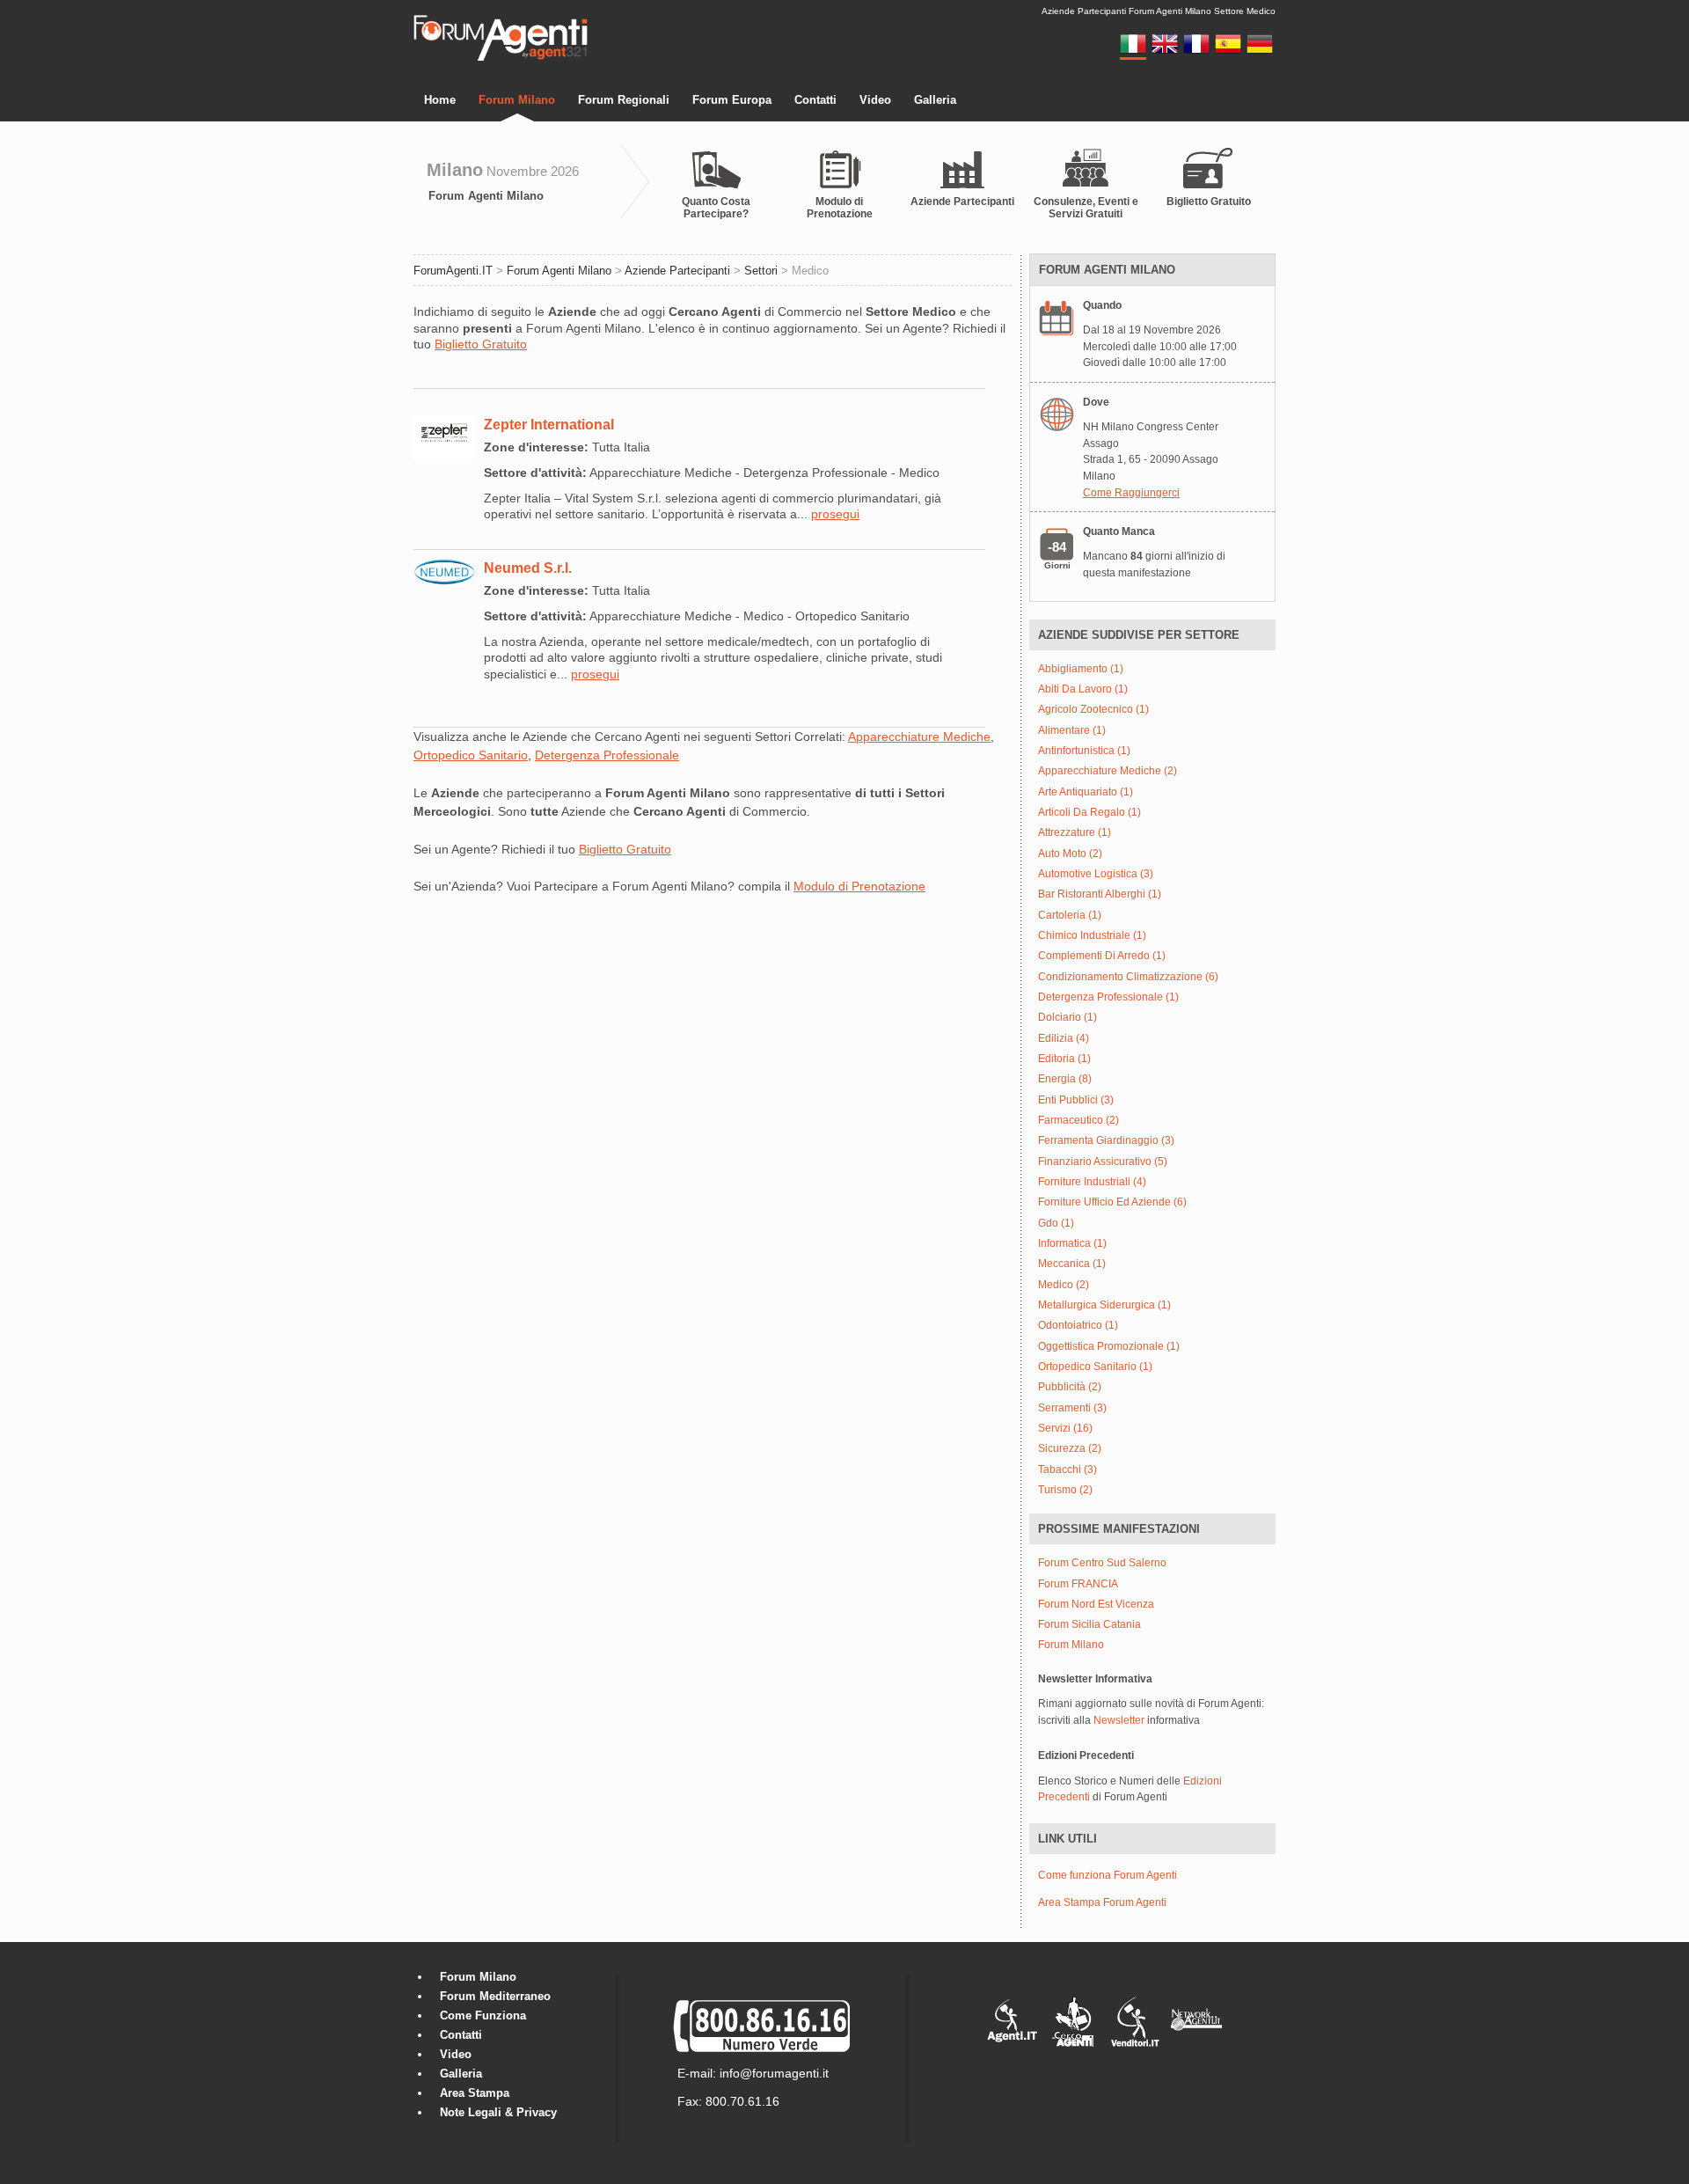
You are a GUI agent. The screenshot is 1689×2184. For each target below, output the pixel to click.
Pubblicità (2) (1070, 1387)
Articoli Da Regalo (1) (1089, 813)
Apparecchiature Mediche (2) (1108, 771)
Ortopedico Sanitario (471, 755)
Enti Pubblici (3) (1076, 1100)
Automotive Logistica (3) (1096, 874)
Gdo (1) (1056, 1224)
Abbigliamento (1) (1081, 669)
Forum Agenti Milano (486, 196)
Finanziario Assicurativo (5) (1103, 1162)
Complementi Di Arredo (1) (1102, 956)
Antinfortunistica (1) (1084, 751)
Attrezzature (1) (1075, 833)
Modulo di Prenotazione (840, 208)
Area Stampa (475, 2093)
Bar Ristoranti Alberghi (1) (1100, 894)
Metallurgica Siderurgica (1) (1104, 1305)
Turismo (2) (1065, 1490)
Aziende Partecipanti (962, 202)
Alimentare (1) (1072, 731)
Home (440, 100)
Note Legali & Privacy (498, 2112)
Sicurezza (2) (1070, 1449)
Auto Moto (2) (1070, 854)
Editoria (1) (1064, 1059)
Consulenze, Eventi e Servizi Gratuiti (1086, 208)
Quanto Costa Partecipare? (716, 208)
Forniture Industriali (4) (1092, 1182)
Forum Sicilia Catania (1089, 1625)
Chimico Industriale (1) (1092, 936)
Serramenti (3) (1072, 1408)
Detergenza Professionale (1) (1108, 997)
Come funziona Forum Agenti (1108, 1875)
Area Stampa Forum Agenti (1102, 1902)
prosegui (835, 514)
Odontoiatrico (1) (1078, 1326)
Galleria (935, 100)
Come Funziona (483, 2015)
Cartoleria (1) (1070, 916)
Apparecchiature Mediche (919, 737)
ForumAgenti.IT (453, 271)
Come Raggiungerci (1131, 493)
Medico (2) (1064, 1285)
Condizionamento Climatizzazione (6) (1128, 977)
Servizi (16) (1065, 1429)
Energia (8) (1065, 1079)
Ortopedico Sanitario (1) (1095, 1367)
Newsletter (1119, 1720)
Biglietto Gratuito (1209, 202)
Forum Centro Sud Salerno (1102, 1563)
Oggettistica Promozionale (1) (1109, 1347)
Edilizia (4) (1064, 1039)
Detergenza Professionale (607, 755)
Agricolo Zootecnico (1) (1093, 710)
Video (875, 100)
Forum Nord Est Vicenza (1096, 1605)
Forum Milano (517, 100)
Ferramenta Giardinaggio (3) (1106, 1141)
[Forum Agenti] (501, 58)
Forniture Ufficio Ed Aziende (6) (1112, 1202)
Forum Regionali (624, 100)
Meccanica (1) (1072, 1264)
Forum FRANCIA (1078, 1584)
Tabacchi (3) (1068, 1470)
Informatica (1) (1072, 1244)
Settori (761, 271)
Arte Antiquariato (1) (1086, 792)
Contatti (815, 100)
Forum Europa (732, 100)
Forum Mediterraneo (495, 1996)
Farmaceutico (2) (1078, 1121)
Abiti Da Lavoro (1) (1083, 689)
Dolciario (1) (1068, 1018)
